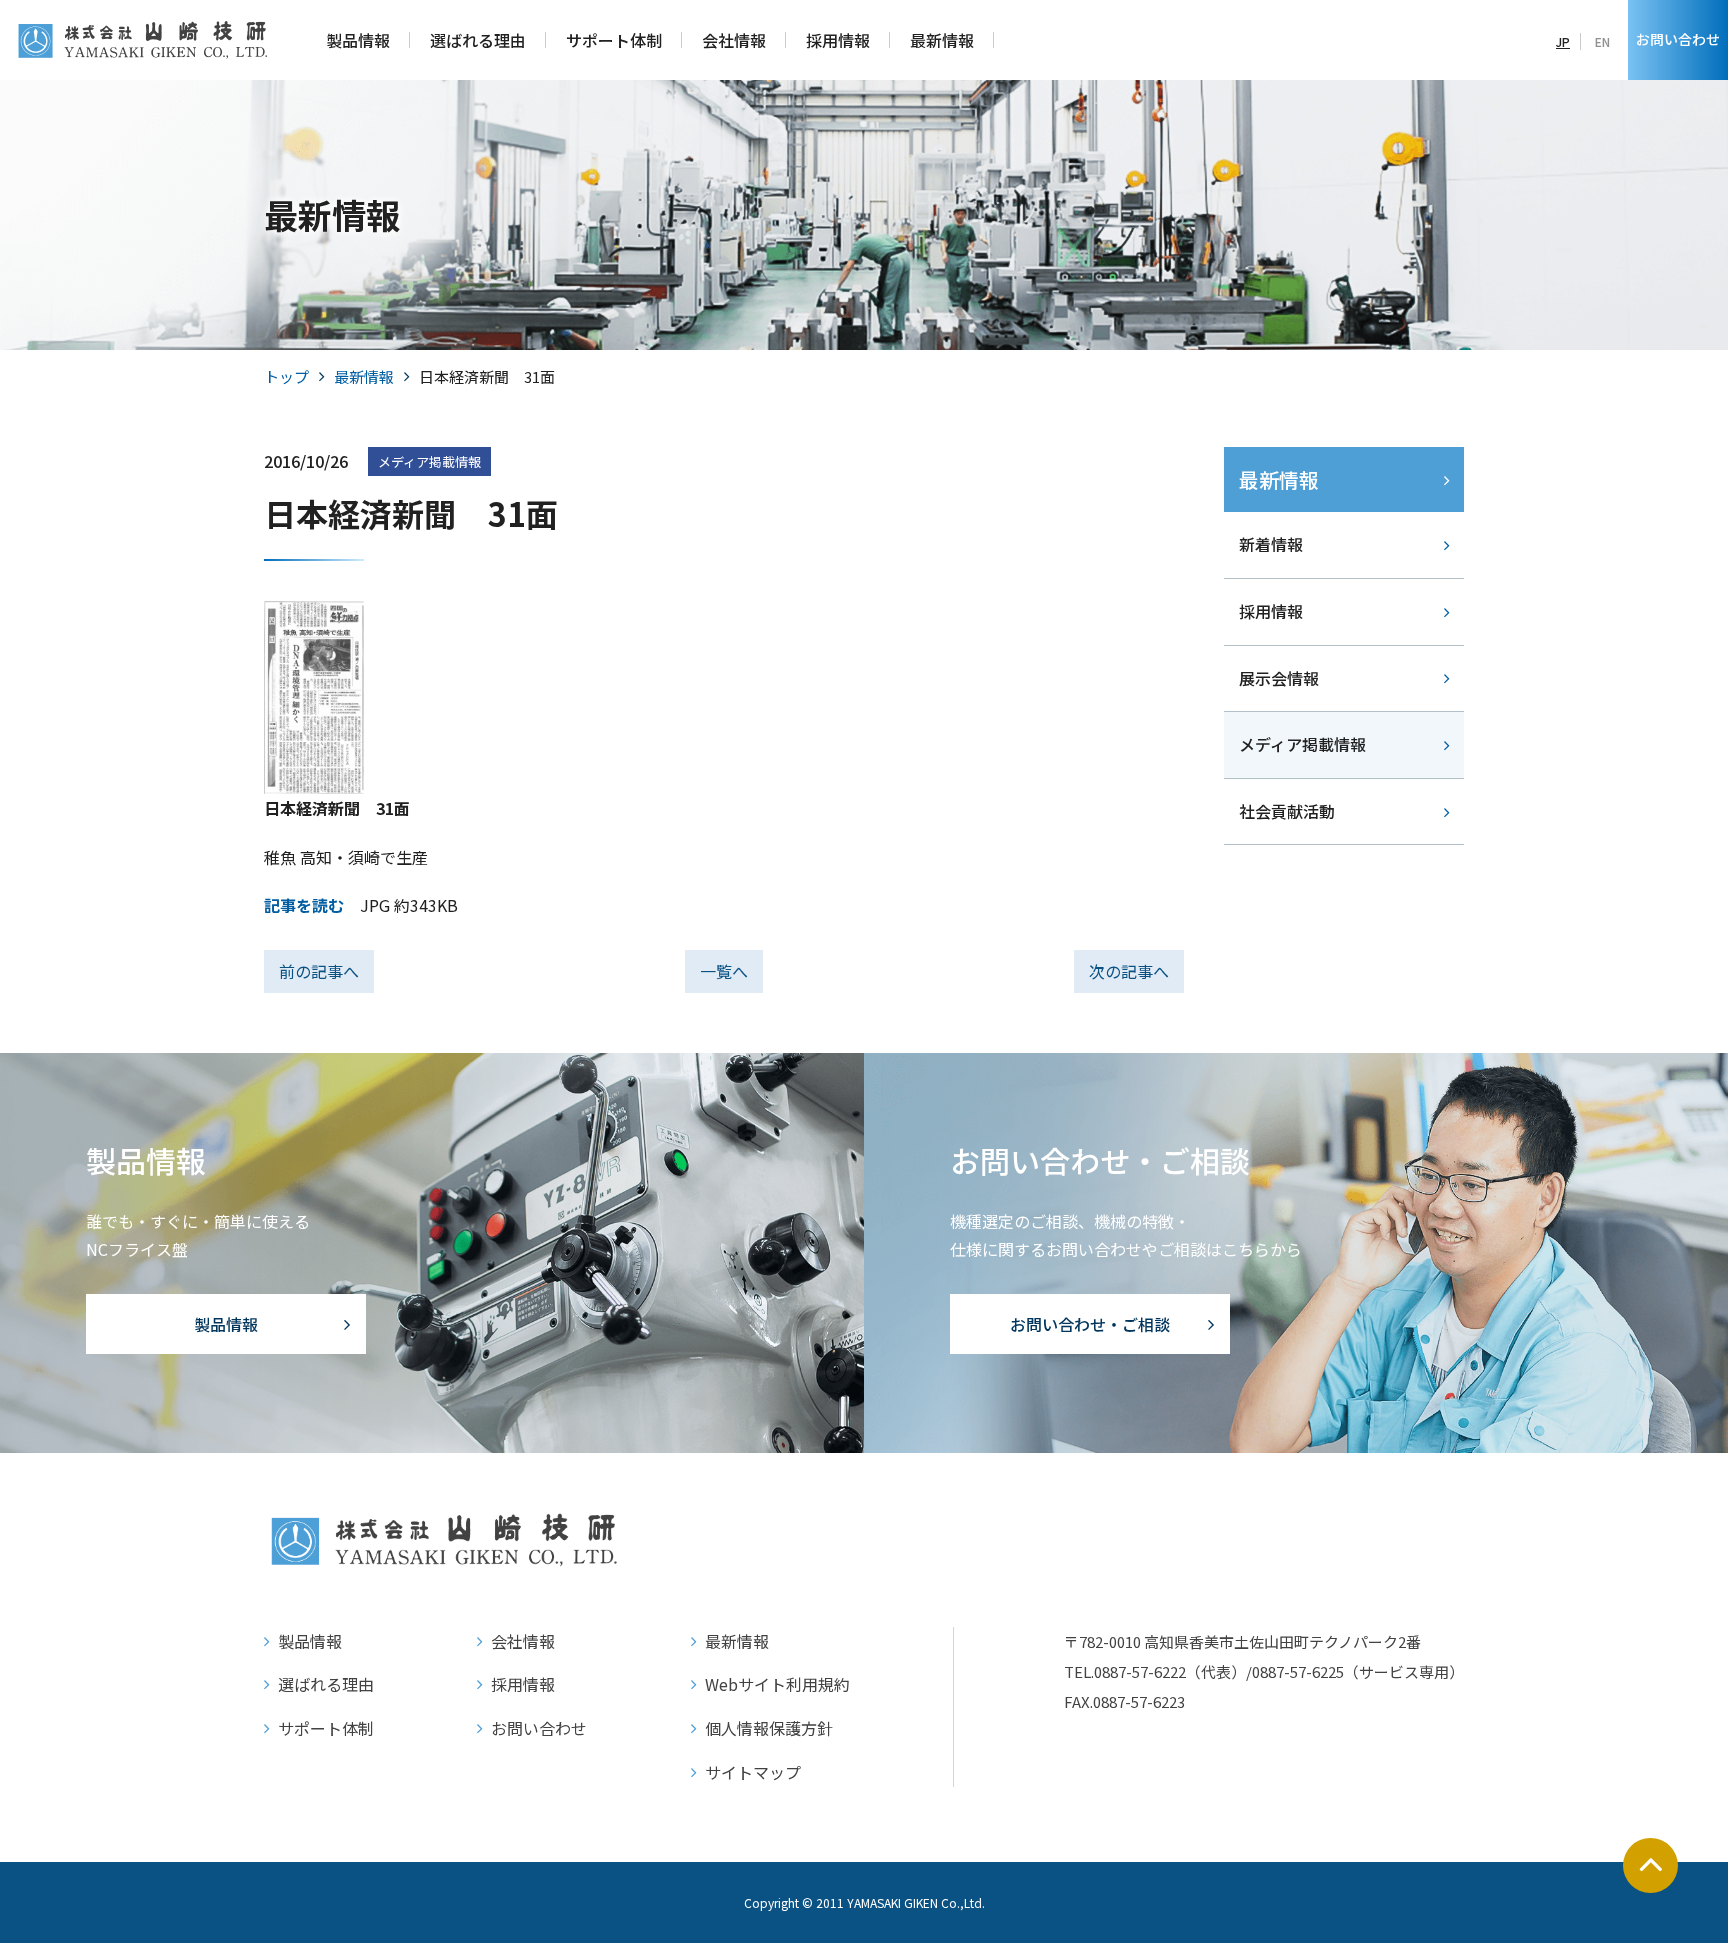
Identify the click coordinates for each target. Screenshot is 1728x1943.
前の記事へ (319, 971)
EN (1602, 41)
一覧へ (724, 971)
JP (1563, 41)
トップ (286, 376)
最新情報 (364, 376)
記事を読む (304, 905)
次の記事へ (1129, 971)
